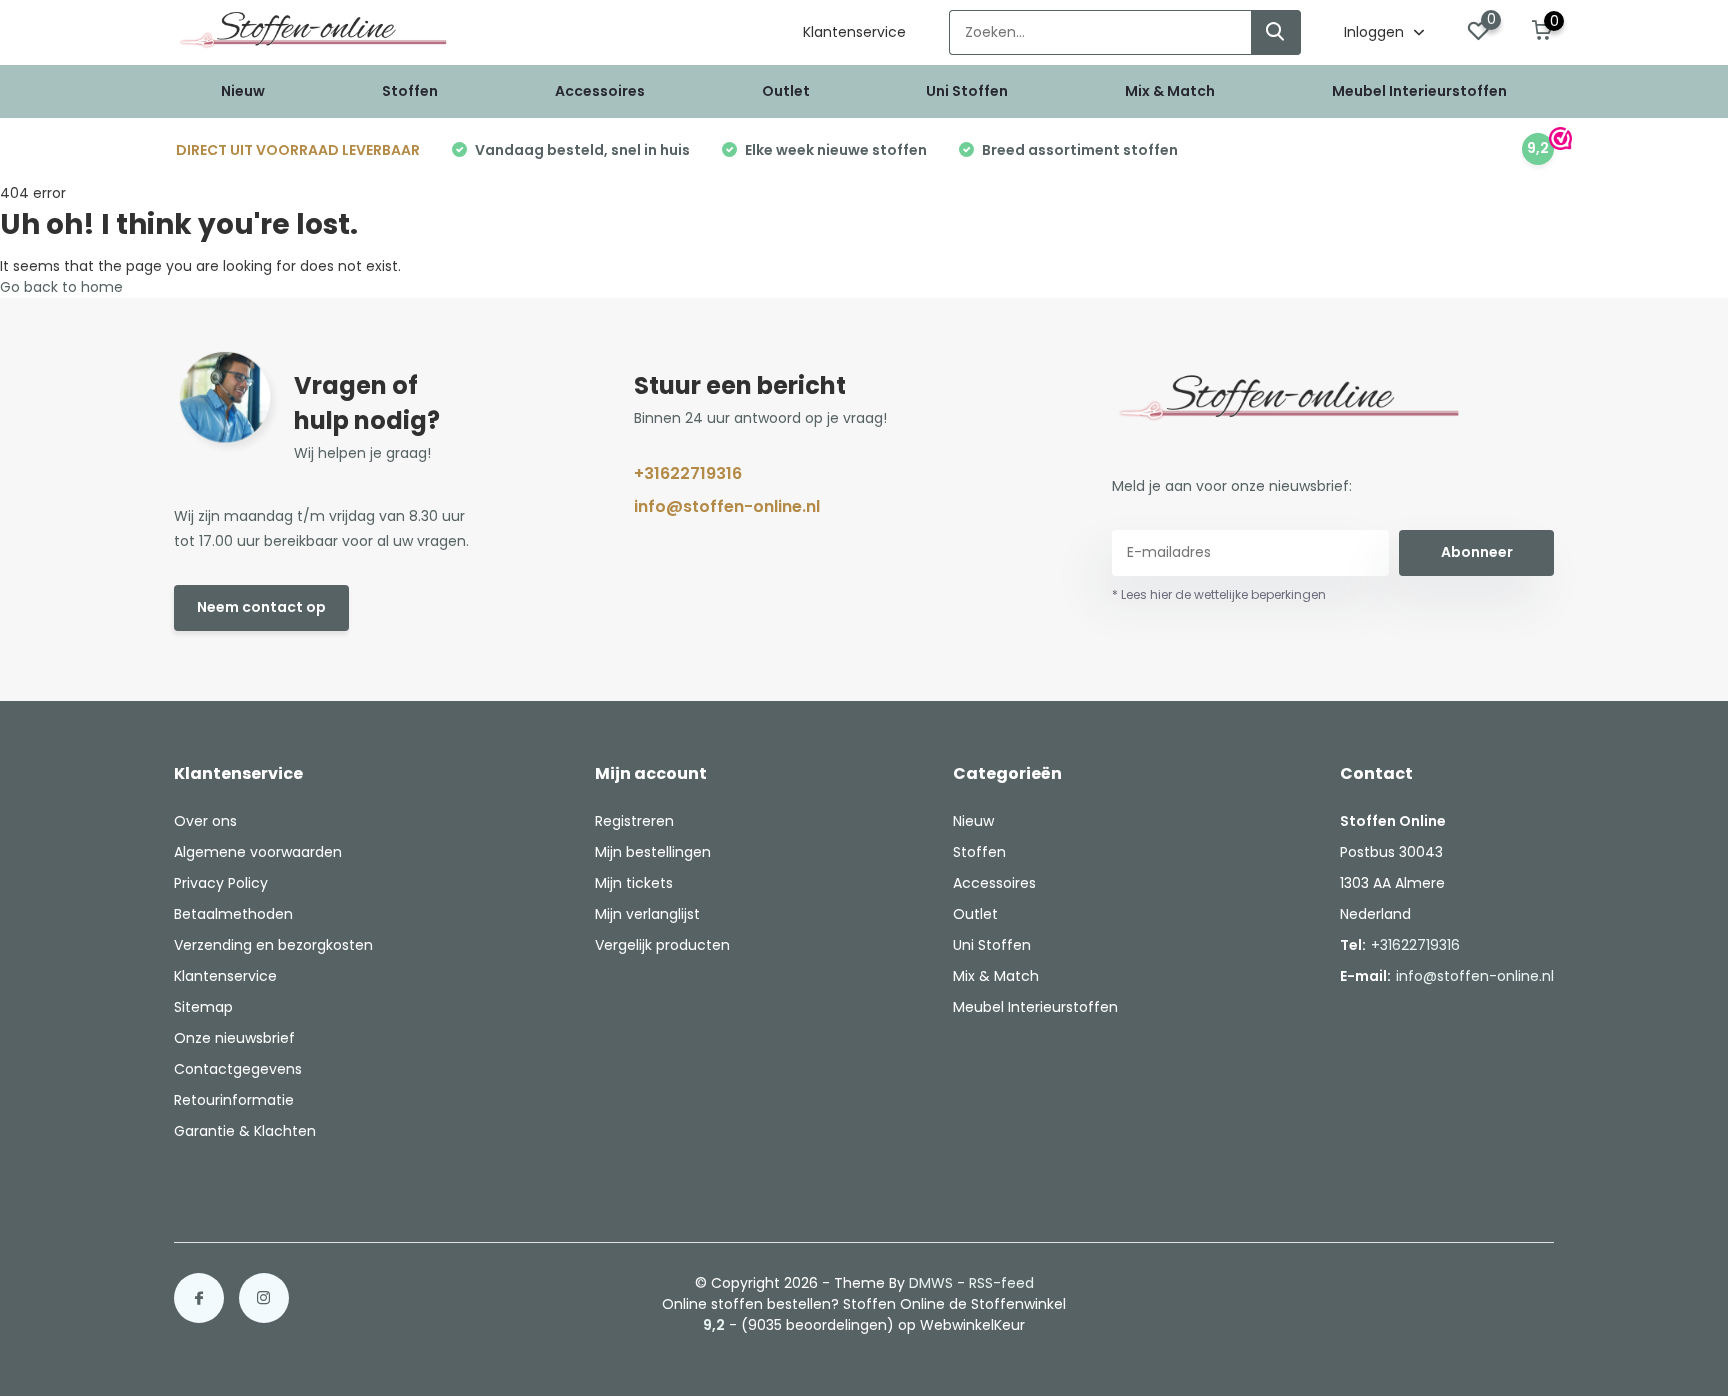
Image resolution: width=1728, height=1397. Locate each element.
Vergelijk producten (662, 945)
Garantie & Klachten (245, 1131)
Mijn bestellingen (653, 852)
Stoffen (410, 91)
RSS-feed (1001, 1283)
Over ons (205, 821)
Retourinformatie (234, 1100)
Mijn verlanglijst (647, 914)
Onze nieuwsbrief (234, 1038)
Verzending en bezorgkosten (273, 945)
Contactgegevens (238, 1069)
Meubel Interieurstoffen (1419, 91)
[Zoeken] (1276, 32)
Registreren (634, 821)
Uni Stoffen (967, 91)
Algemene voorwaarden (258, 852)
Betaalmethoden (233, 914)
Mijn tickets (634, 883)
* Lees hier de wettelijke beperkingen (1219, 594)
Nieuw (243, 91)
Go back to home (61, 287)
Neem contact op (261, 607)
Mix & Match (1170, 91)
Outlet (786, 91)
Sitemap (203, 1007)
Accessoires (600, 91)
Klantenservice (854, 32)
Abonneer (1477, 552)
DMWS (931, 1283)
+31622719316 (688, 473)
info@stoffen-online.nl (727, 506)
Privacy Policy (221, 883)
